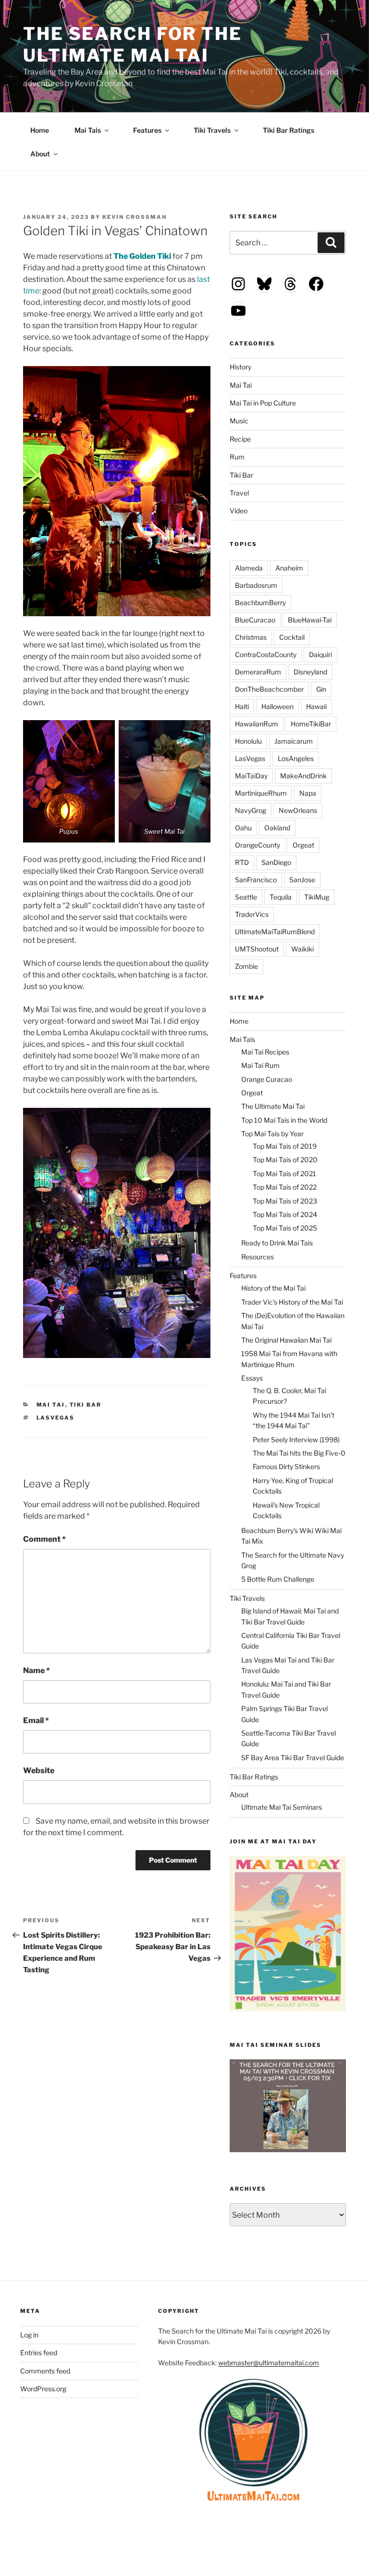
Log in (29, 2335)
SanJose (302, 880)
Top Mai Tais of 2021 (284, 1174)
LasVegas (56, 1418)
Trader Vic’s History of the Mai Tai (292, 1302)
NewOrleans (298, 810)
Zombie (246, 966)
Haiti (242, 706)
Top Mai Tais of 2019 (285, 1146)
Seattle (246, 897)
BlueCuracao (255, 620)
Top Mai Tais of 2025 (285, 1228)
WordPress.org (43, 2389)
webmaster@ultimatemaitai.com (269, 2363)
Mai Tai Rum (260, 1065)
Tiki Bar (86, 1405)
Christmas (251, 637)
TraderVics (252, 914)
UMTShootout (257, 949)
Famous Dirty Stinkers (286, 1466)
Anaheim (289, 568)
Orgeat (303, 845)
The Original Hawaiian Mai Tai (286, 1340)
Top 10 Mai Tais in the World (284, 1120)
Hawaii (316, 706)
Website (39, 1770)
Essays (252, 1378)
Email (36, 1720)
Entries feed (39, 2353)
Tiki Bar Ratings (289, 130)
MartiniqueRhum (261, 793)
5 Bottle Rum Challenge (278, 1579)
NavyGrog (251, 810)
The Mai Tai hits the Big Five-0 (299, 1453)
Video (239, 511)
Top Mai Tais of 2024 (285, 1214)
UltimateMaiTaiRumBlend (275, 932)
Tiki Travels (212, 130)
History (240, 367)
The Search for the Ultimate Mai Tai (133, 44)
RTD (242, 862)
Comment (44, 1539)
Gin (321, 689)
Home (40, 130)
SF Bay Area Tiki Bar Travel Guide (293, 1758)
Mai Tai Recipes (265, 1052)
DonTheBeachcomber (269, 689)
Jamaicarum (294, 741)
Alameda (249, 568)
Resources (258, 1257)
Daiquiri (320, 654)
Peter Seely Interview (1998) (296, 1440)
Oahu (243, 828)
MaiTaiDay (251, 776)
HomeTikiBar (311, 724)
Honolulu (248, 741)
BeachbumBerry (260, 603)
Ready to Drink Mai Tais (277, 1243)
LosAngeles (296, 758)
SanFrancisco (256, 880)
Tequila (281, 897)
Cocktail (292, 637)
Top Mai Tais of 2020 (285, 1160)
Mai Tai (51, 1405)
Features (147, 130)
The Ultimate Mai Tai (273, 1106)
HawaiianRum (257, 724)
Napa (308, 793)
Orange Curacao (267, 1079)
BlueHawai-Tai (310, 620)
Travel (239, 493)
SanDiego (276, 862)
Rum (237, 457)
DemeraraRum (258, 672)
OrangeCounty (258, 845)
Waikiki (302, 949)
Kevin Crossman (135, 217)
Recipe (240, 439)
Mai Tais (88, 130)
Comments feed (45, 2371)
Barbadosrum (256, 585)
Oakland (277, 828)
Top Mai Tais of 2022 (285, 1187)
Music (239, 421)
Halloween (277, 706)
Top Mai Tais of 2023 (285, 1201)
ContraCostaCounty (266, 654)
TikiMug (317, 897)
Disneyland (310, 672)
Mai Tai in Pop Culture (263, 403)
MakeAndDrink (303, 776)
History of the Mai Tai (273, 1288)
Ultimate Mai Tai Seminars (282, 1807)
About (40, 154)
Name (37, 1670)
